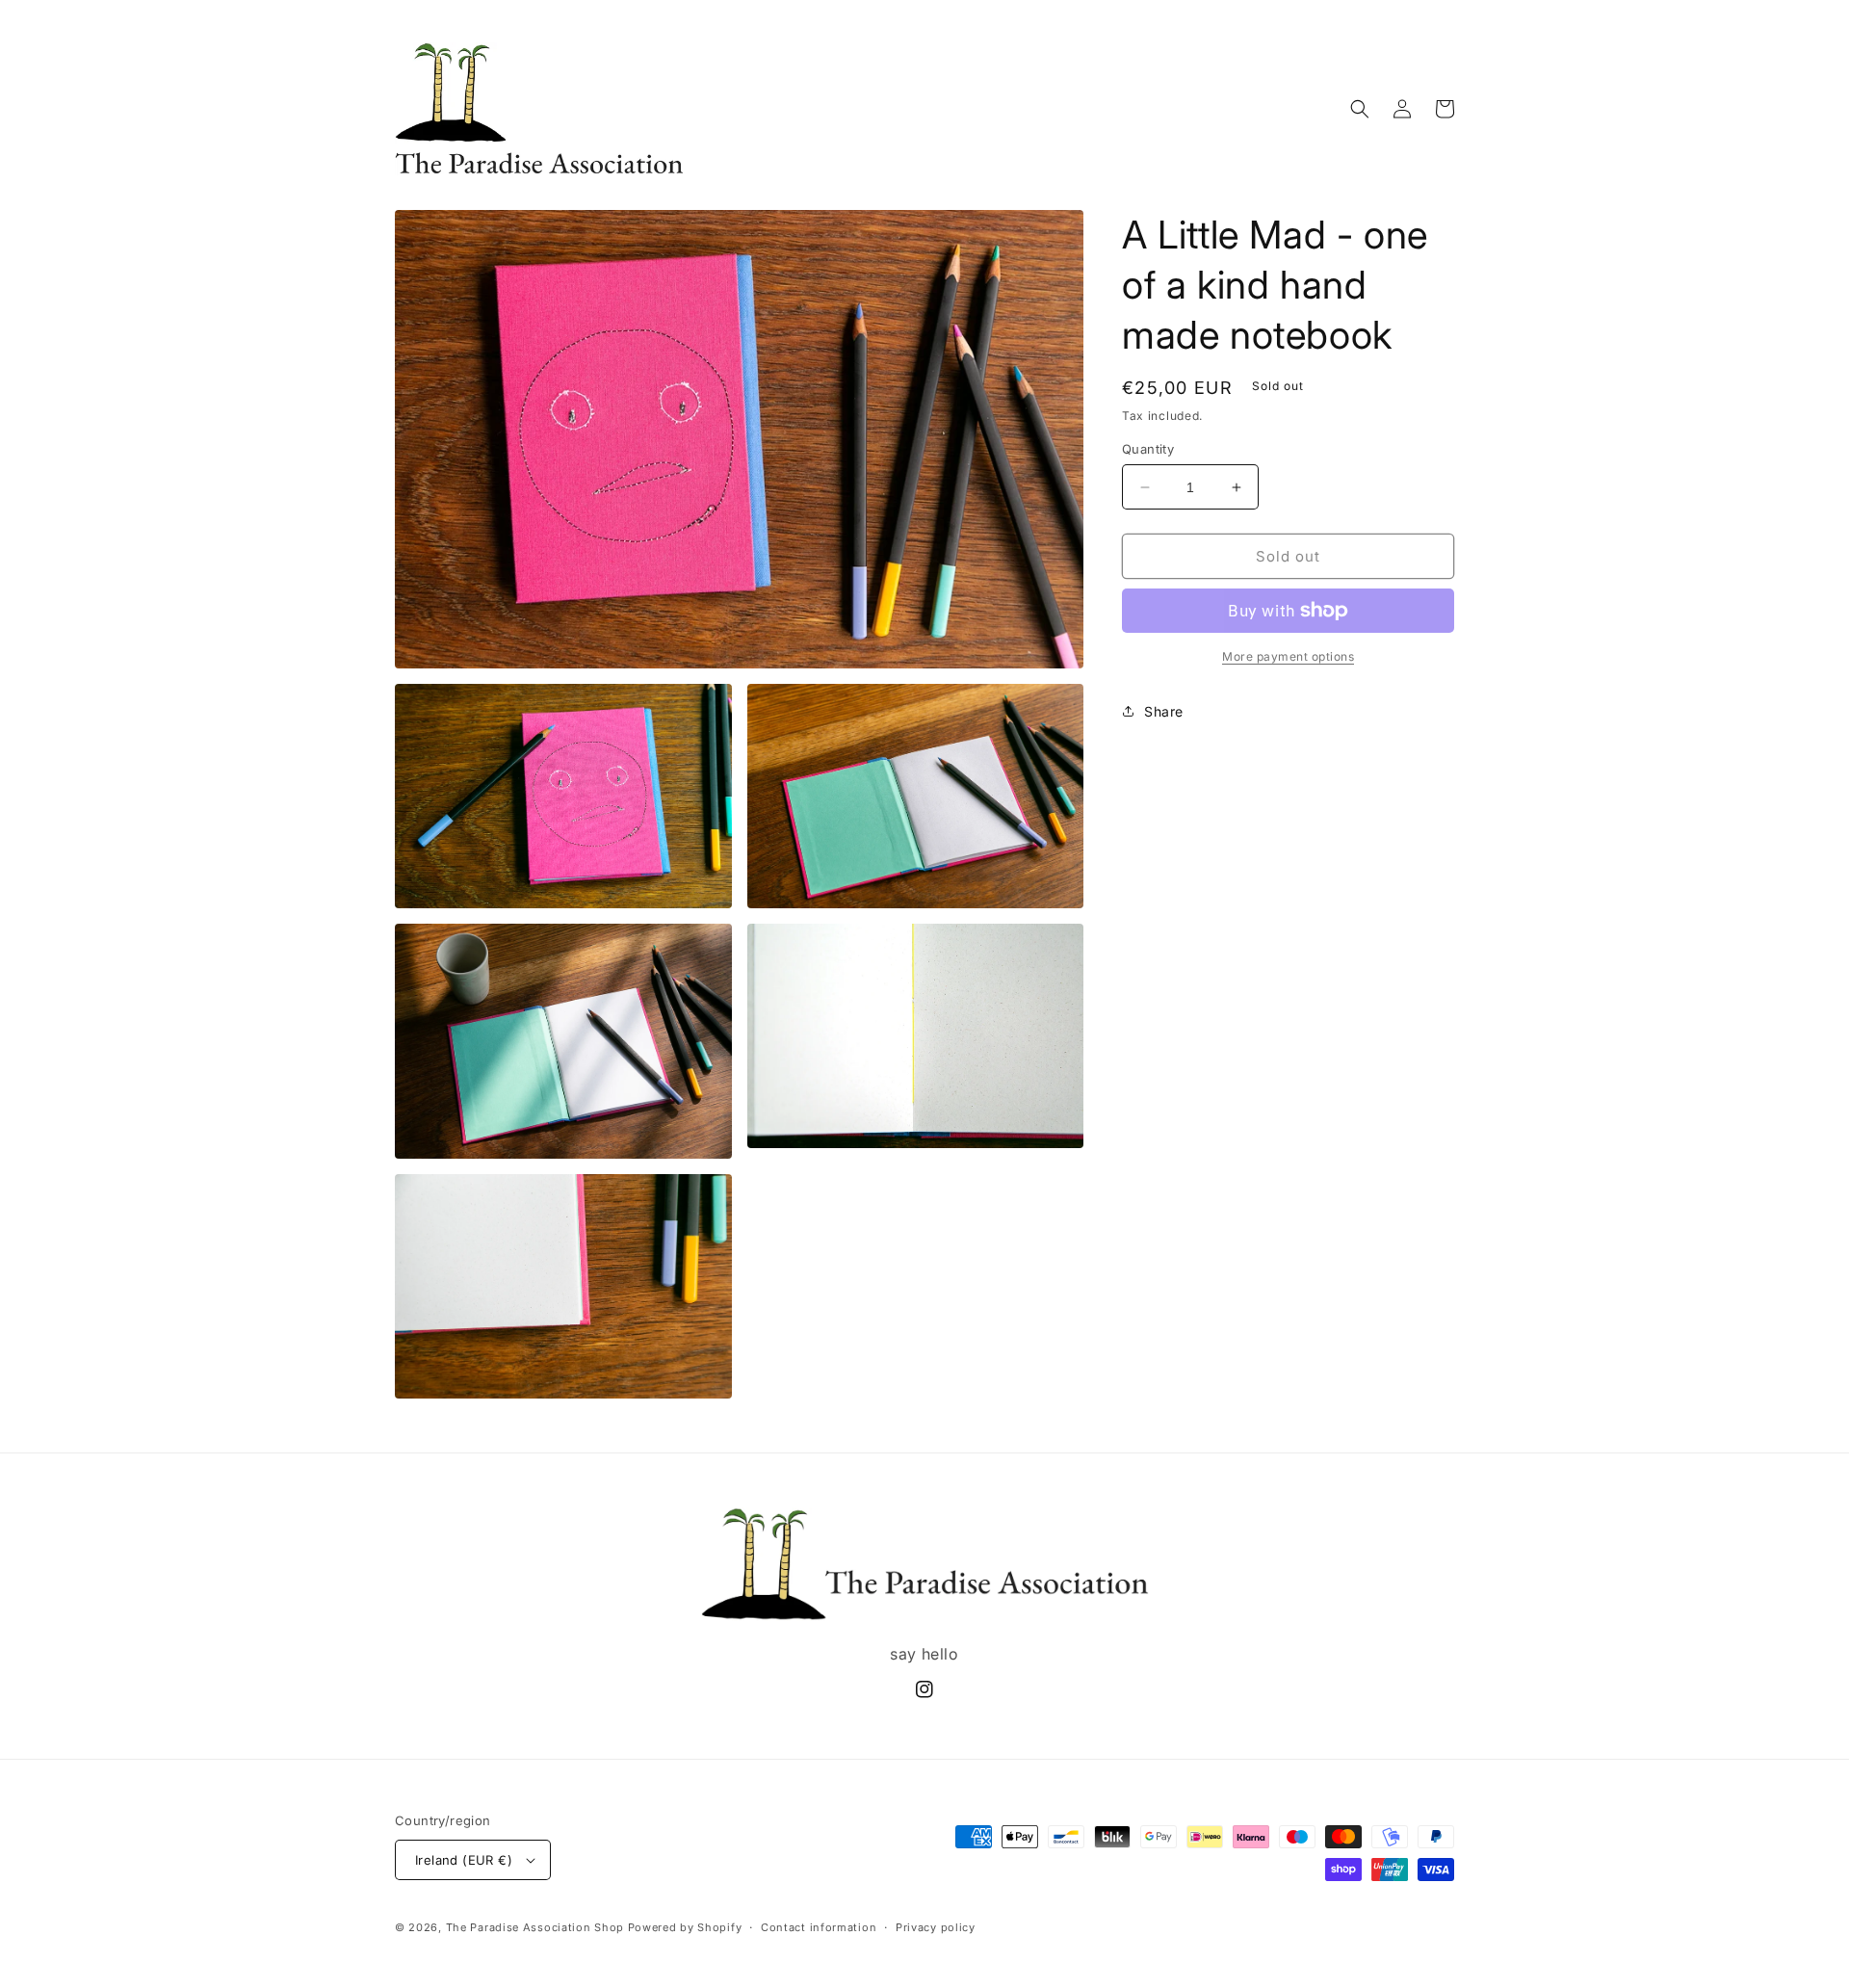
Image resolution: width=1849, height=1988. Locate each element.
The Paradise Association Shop (535, 1927)
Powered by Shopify (685, 1927)
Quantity (1148, 449)
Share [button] (1164, 711)
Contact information (819, 1927)
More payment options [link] (1288, 656)
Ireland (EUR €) (464, 1860)
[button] (1360, 109)
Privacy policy (936, 1927)
